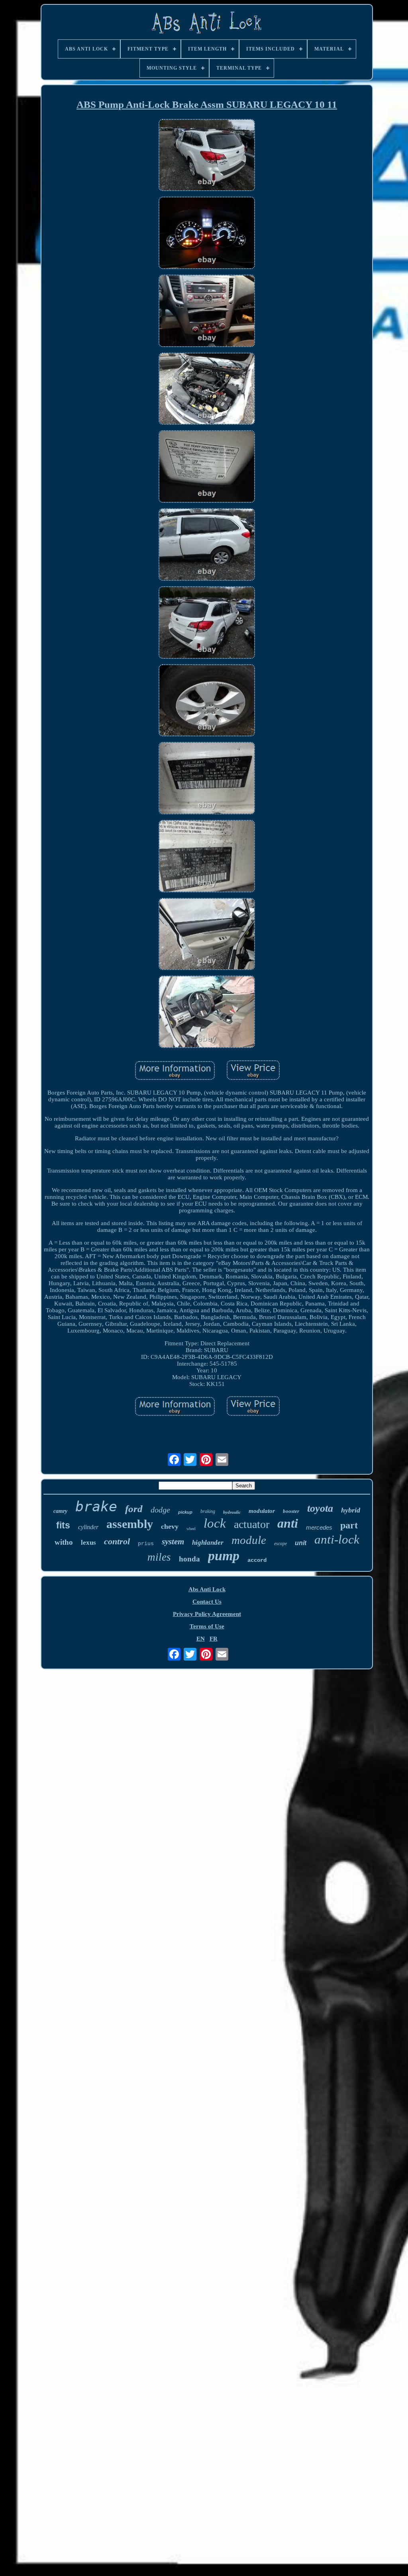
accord (257, 1560)
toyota (320, 1508)
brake (96, 1507)
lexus (88, 1543)
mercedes (319, 1527)
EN (201, 1639)
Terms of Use (207, 1626)
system (173, 1542)
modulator (262, 1511)
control (117, 1541)
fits (63, 1525)
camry (60, 1511)
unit (301, 1543)
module (249, 1540)
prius (146, 1544)
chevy (170, 1526)
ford (134, 1509)
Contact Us (207, 1602)
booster (291, 1511)
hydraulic (232, 1512)
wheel (191, 1529)
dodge (160, 1510)
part (349, 1525)
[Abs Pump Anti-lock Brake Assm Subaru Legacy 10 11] (207, 156)
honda (189, 1559)
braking (208, 1511)
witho (64, 1542)
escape (280, 1544)
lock (215, 1523)
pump (224, 1556)
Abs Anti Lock (207, 1589)
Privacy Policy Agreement (207, 1614)
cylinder (88, 1527)
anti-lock (337, 1539)
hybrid (351, 1510)
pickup (185, 1512)
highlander (208, 1543)
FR (214, 1639)
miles (159, 1557)
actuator (252, 1524)
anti (288, 1523)
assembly (130, 1524)
